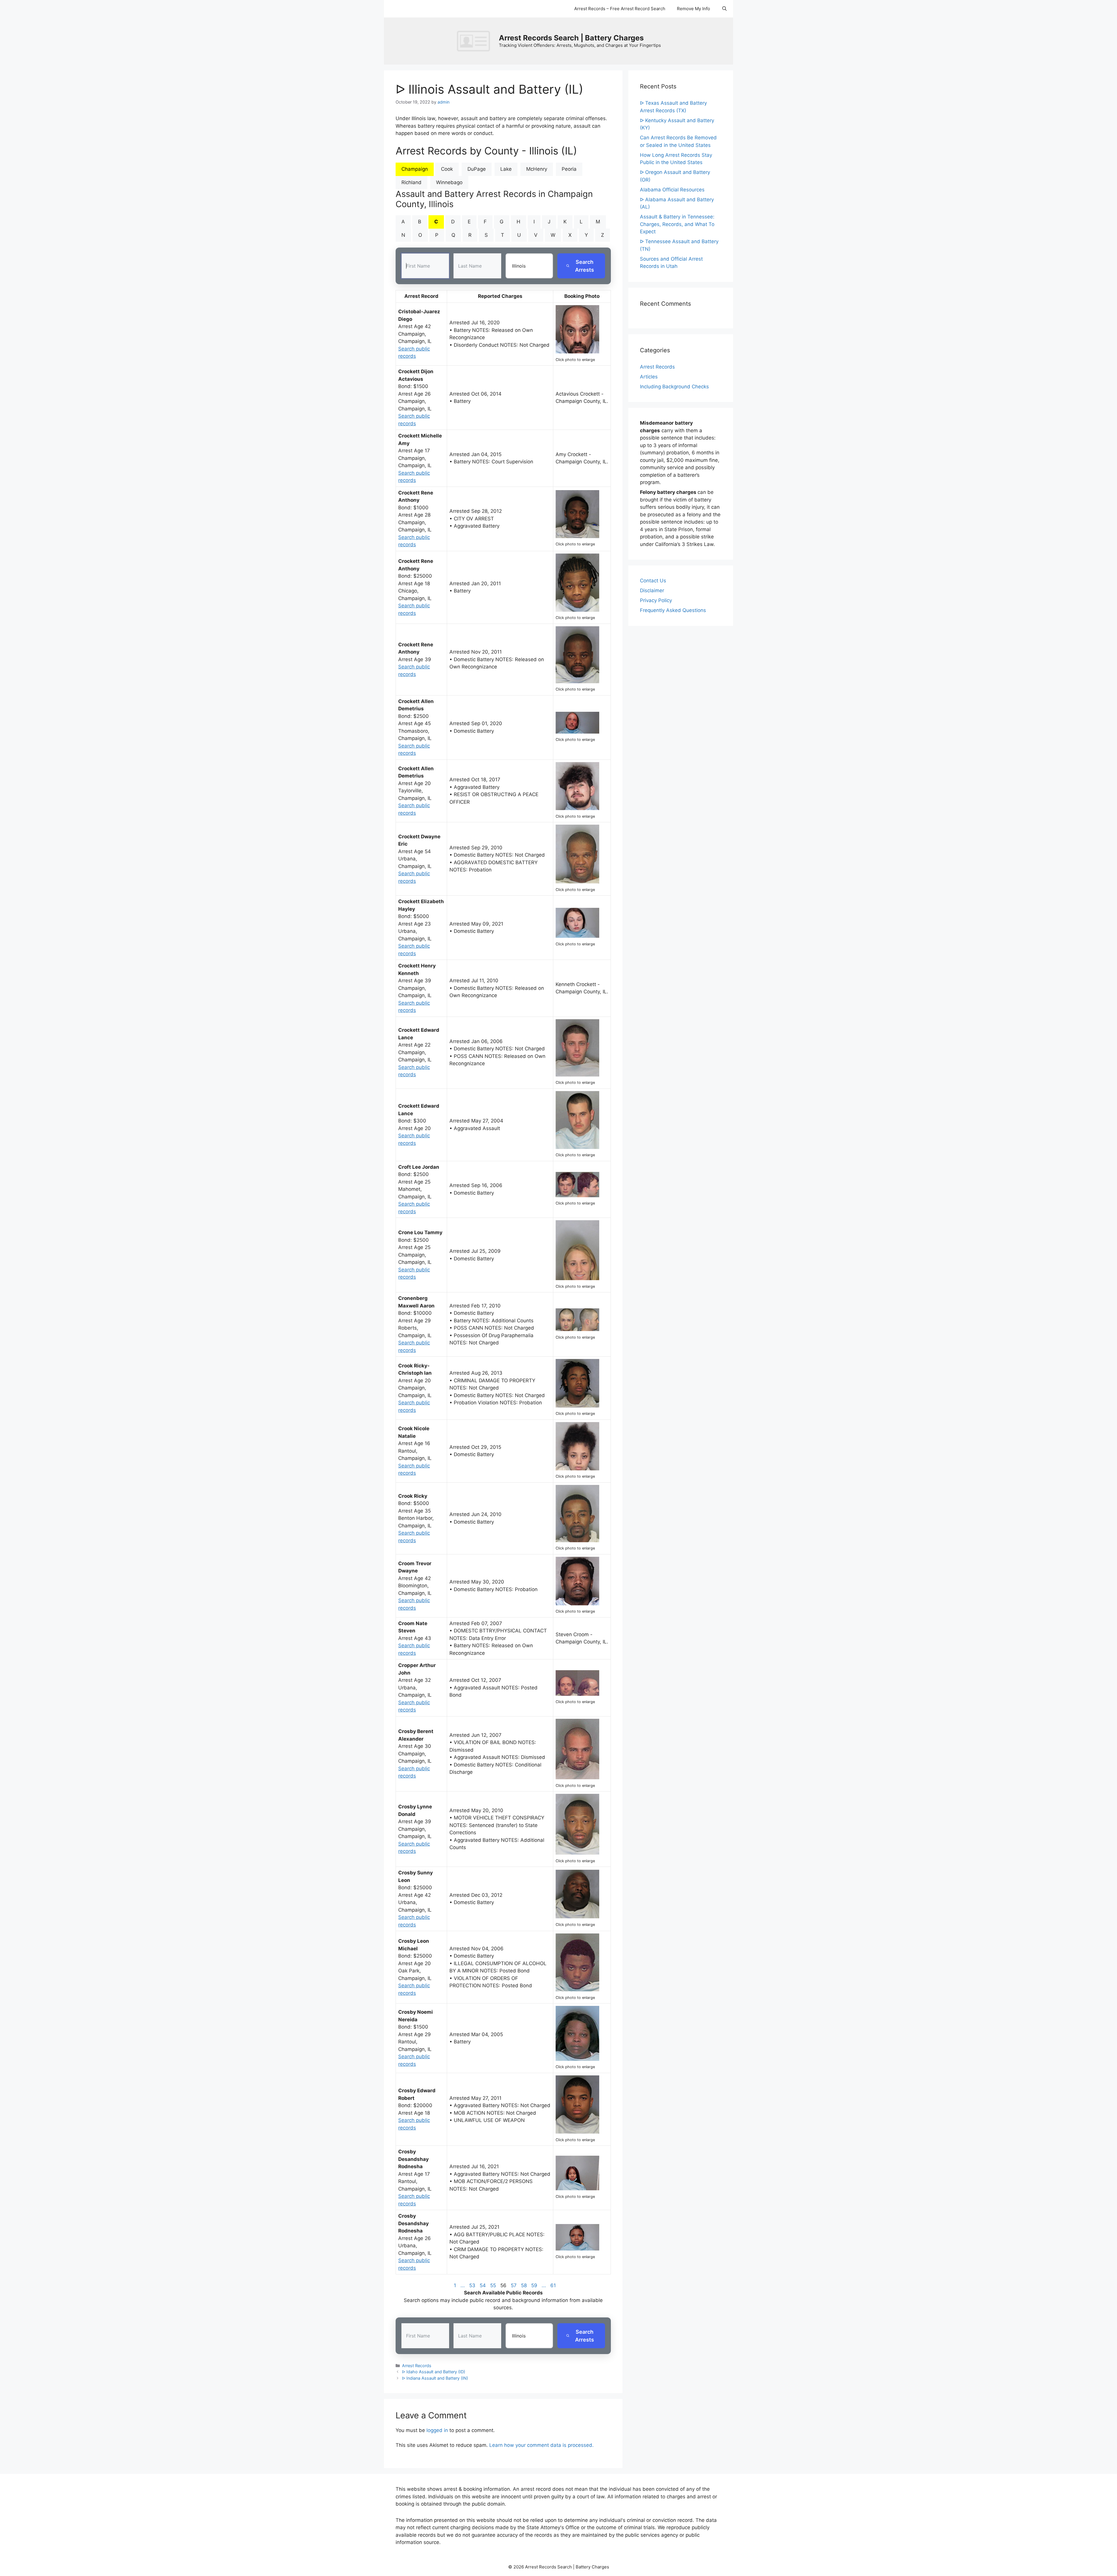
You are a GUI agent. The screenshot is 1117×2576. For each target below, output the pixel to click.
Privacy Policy (656, 600)
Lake (506, 169)
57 (514, 2285)
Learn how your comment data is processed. (541, 2445)
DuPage (477, 169)
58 (524, 2285)
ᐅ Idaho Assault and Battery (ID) (434, 2372)
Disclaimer (652, 590)
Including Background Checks (674, 387)
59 (534, 2285)
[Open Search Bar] (724, 9)
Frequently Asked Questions (673, 610)
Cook (447, 169)
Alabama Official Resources (672, 190)
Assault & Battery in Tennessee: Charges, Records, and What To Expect (677, 224)
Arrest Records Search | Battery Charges (571, 38)
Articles (649, 377)
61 (553, 2285)
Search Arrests (585, 266)
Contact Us (653, 581)
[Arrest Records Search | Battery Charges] (475, 41)
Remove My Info (693, 9)
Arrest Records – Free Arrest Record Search (620, 9)
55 (493, 2285)
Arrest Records (417, 2366)
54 (483, 2285)
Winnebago (449, 182)
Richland (411, 182)
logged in (437, 2430)
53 (472, 2285)
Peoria (569, 169)
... (463, 2285)
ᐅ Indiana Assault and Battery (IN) (435, 2378)
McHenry (537, 169)
